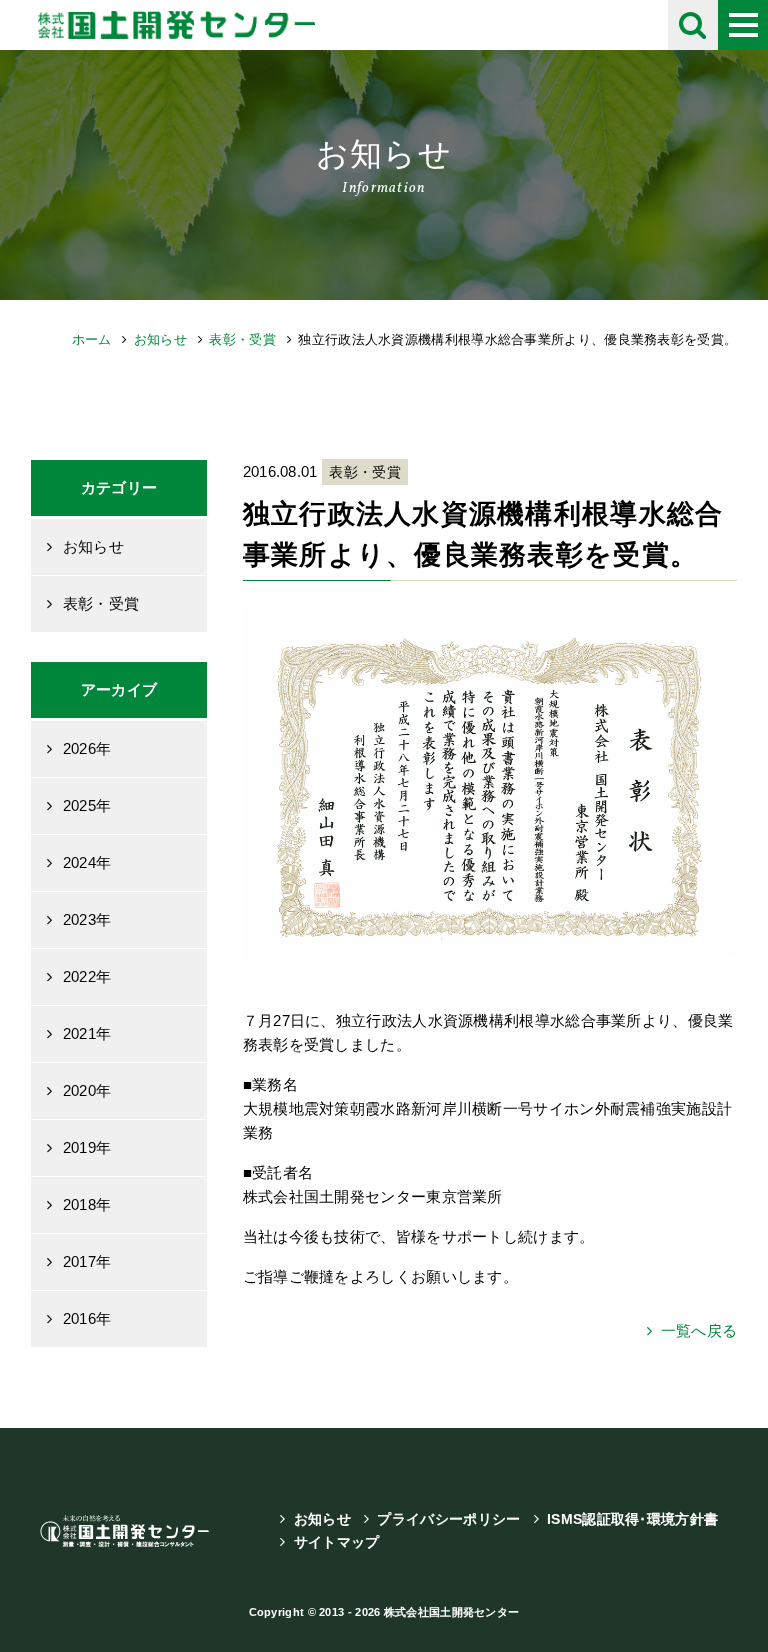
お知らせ (160, 339)
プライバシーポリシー (448, 1519)
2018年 (87, 1204)
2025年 (87, 805)
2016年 (87, 1318)
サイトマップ (337, 1542)
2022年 (87, 976)
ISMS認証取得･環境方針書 (632, 1519)
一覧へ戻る (699, 1330)
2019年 (87, 1147)
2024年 (87, 862)
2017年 (87, 1261)
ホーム (92, 339)
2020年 (87, 1090)
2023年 (87, 919)
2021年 (87, 1033)
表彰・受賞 (242, 339)
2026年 (87, 748)
